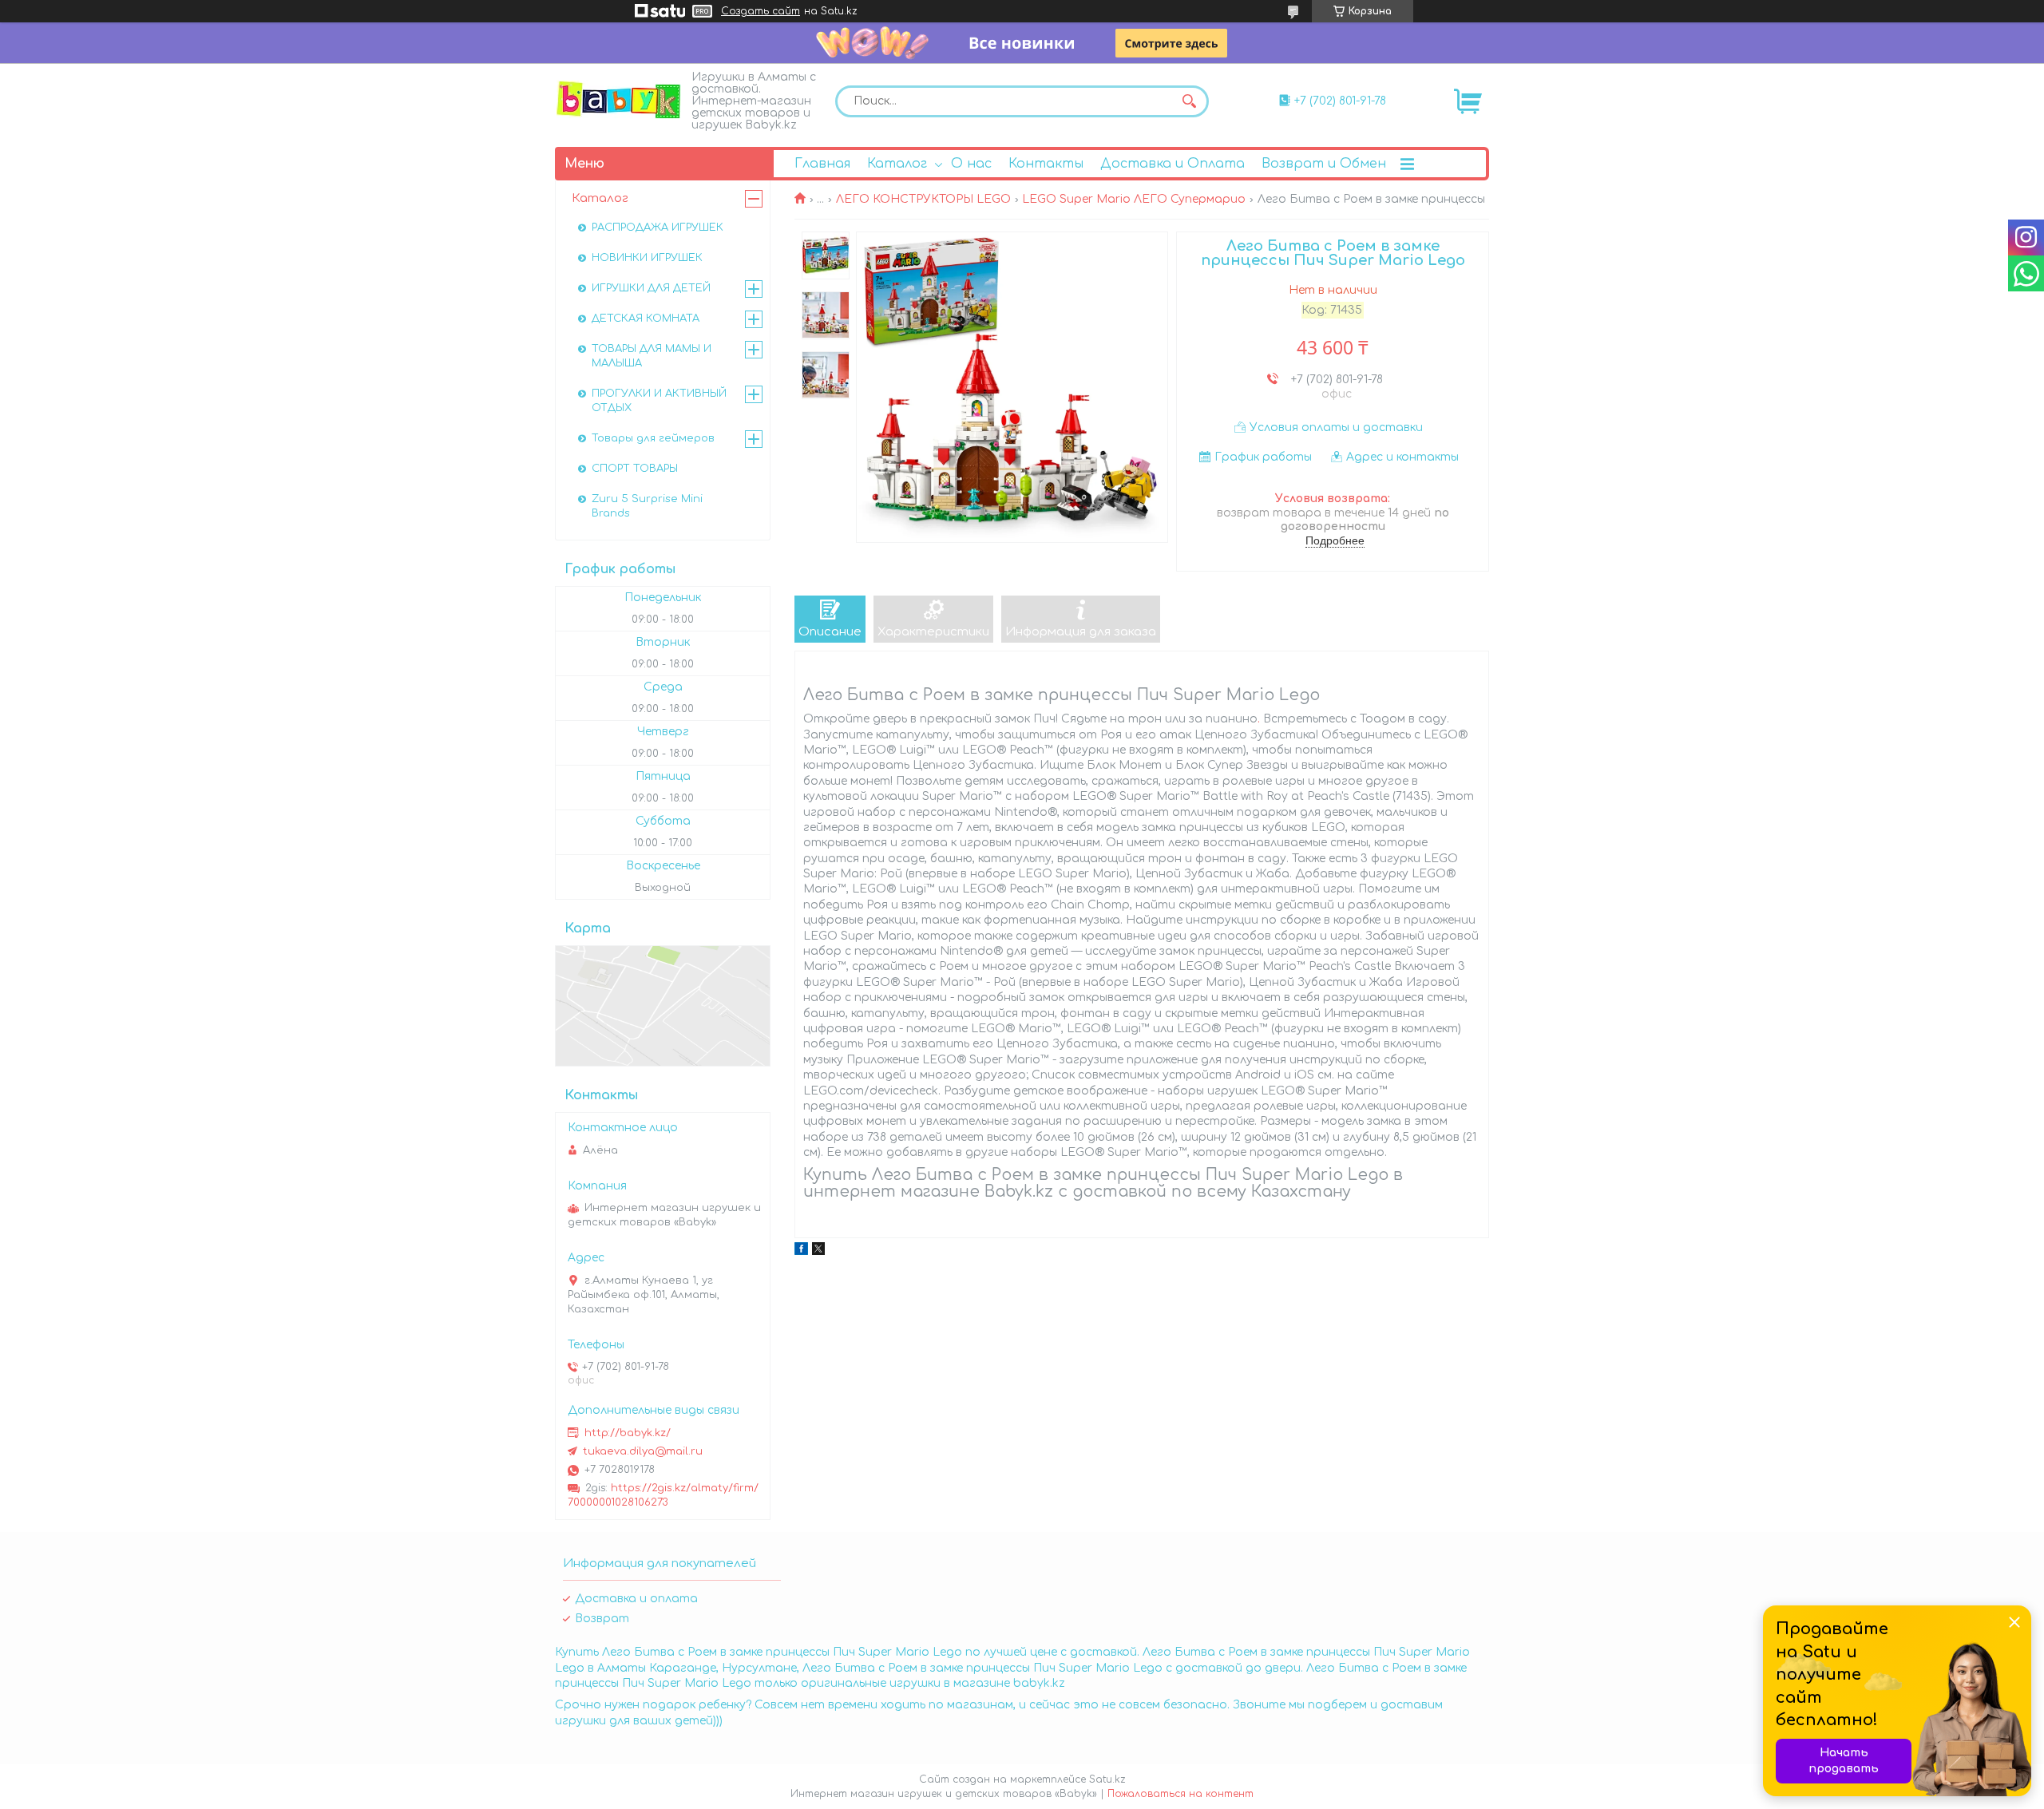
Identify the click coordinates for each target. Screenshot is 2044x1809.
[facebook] (801, 1251)
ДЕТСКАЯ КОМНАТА (646, 319)
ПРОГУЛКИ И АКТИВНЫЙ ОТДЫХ (659, 401)
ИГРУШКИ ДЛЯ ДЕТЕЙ (651, 288)
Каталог (897, 164)
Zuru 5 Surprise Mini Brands (647, 506)
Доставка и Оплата (1173, 164)
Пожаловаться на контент (1180, 1794)
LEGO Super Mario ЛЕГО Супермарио (1134, 199)
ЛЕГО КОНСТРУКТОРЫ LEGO (923, 199)
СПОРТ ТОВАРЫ (635, 469)
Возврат (602, 1619)
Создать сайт (761, 11)
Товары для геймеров (653, 438)
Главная (822, 164)
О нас (971, 164)
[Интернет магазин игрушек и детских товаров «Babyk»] (619, 99)
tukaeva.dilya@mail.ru (643, 1451)
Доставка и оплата (636, 1599)
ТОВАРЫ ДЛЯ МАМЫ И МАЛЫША (652, 356)
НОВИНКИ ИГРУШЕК (647, 258)
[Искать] (1189, 101)
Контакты (1046, 164)
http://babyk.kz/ (628, 1433)
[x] (818, 1251)
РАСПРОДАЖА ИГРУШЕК (658, 228)
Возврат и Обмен (1324, 164)
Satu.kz (1107, 1779)
